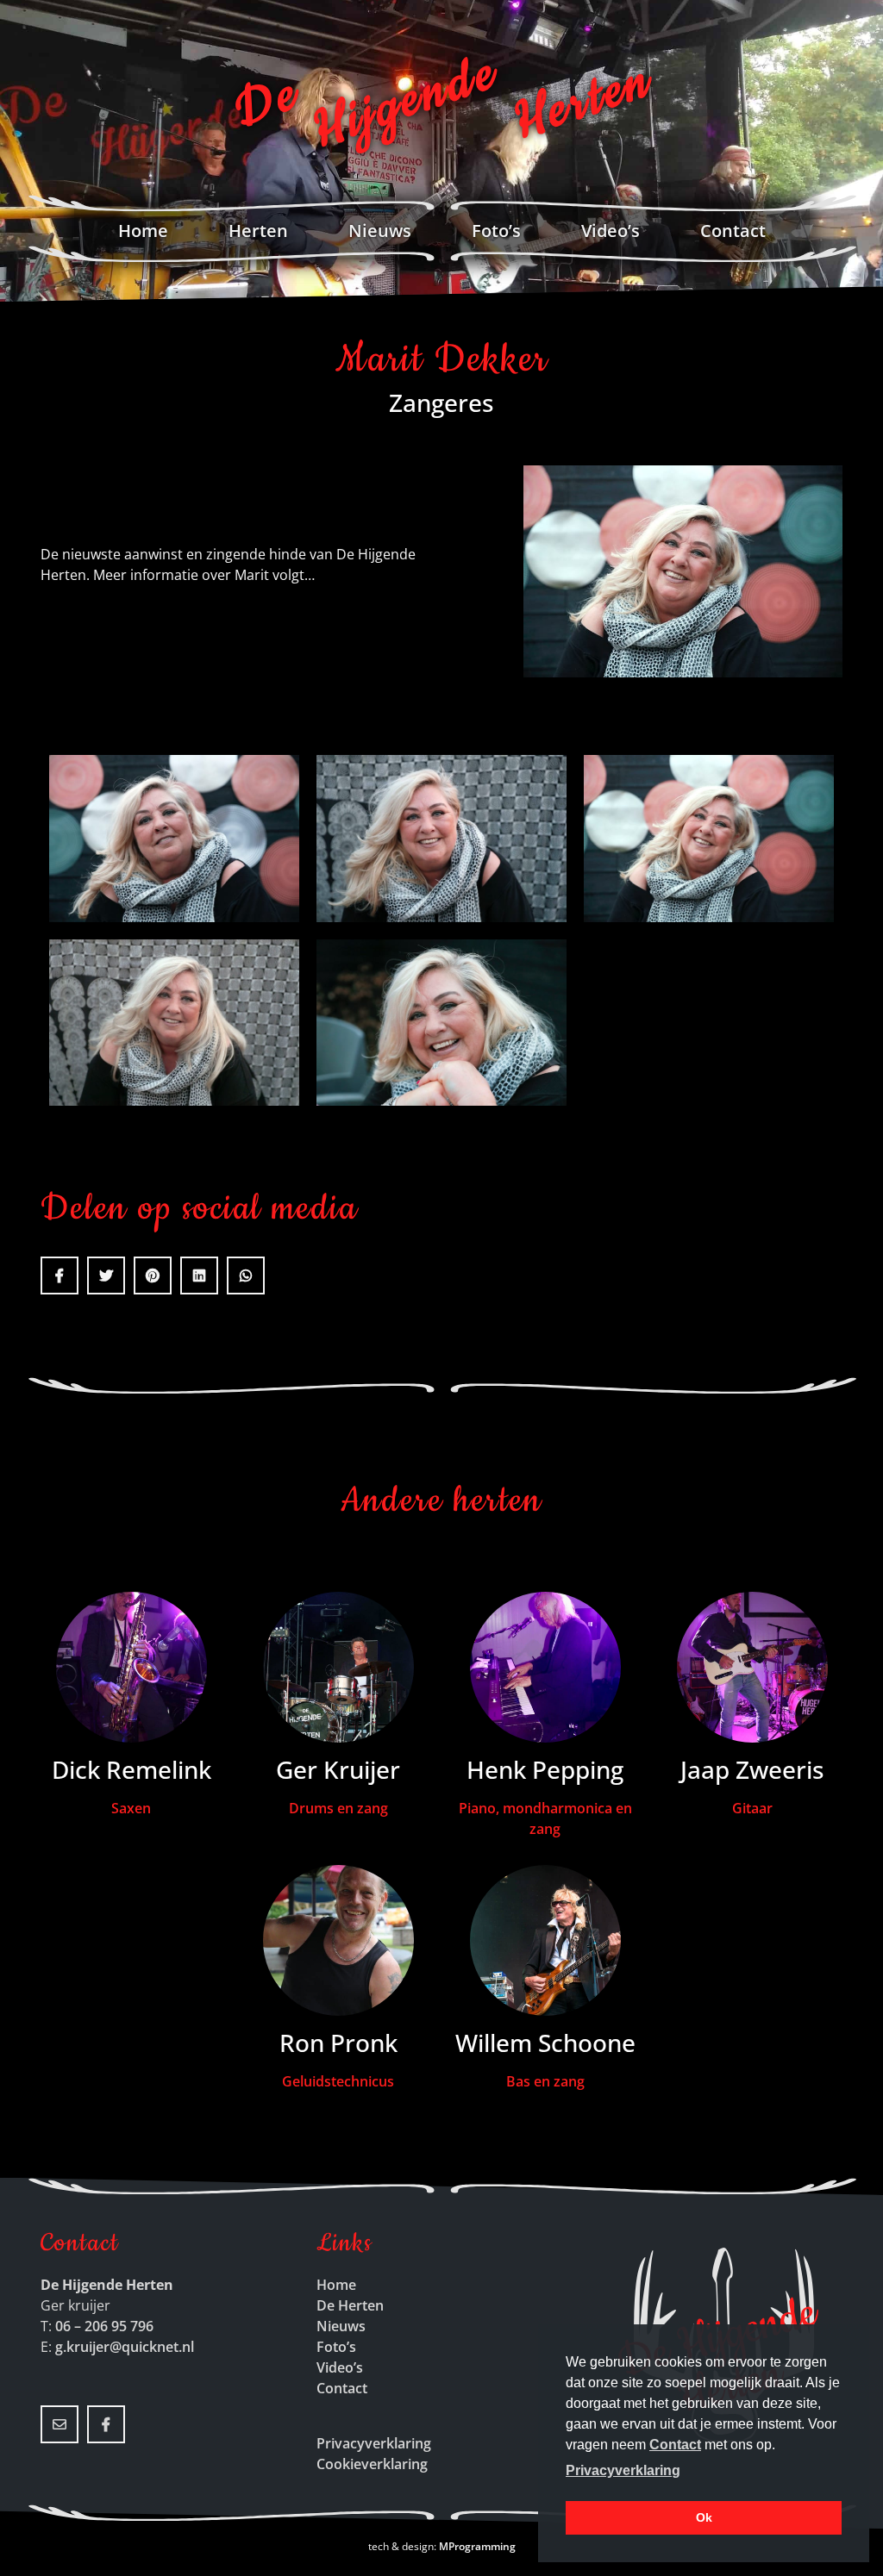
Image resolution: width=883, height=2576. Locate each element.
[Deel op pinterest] (153, 1276)
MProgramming (477, 2546)
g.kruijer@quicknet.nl (125, 2347)
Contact (733, 231)
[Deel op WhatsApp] (246, 1276)
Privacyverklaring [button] (623, 2470)
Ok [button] (704, 2517)
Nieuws (380, 231)
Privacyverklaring (374, 2443)
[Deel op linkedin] (199, 1276)
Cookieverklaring (372, 2464)
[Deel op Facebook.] (59, 1276)
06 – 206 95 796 (104, 2326)
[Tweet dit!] (106, 1276)
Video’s (611, 231)
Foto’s (496, 231)
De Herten (350, 2305)
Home (143, 231)
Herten (258, 231)
